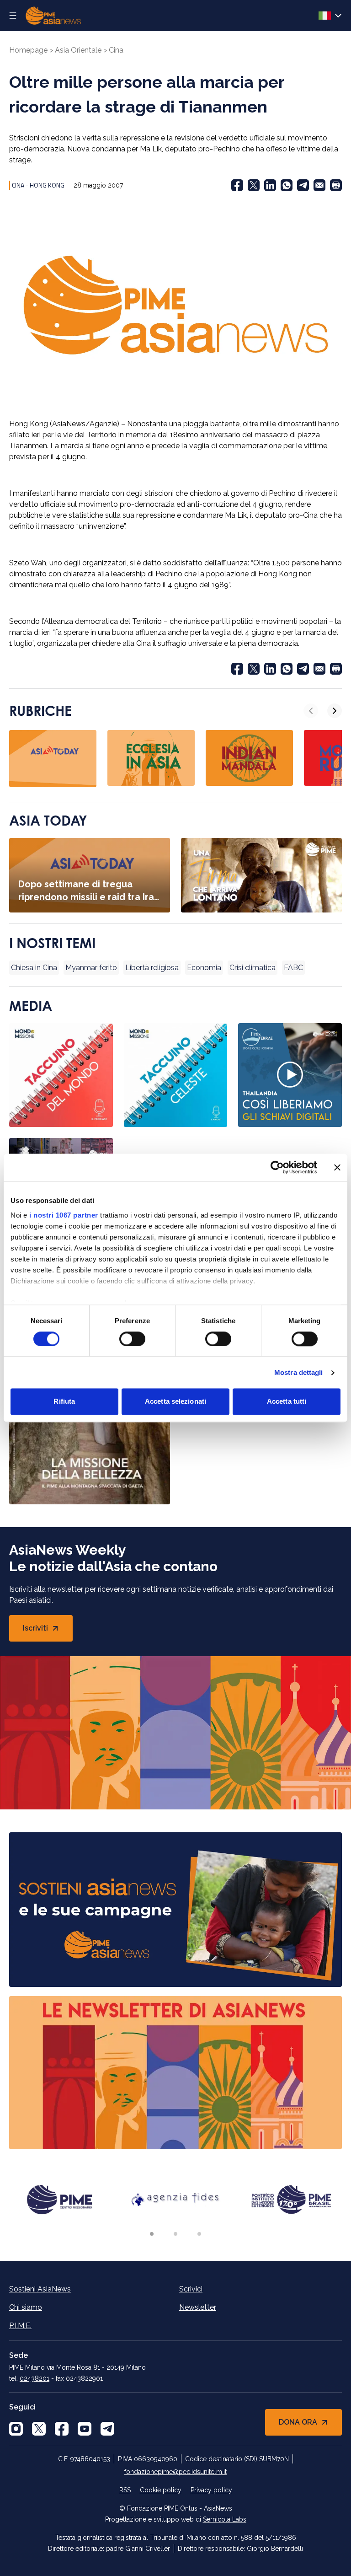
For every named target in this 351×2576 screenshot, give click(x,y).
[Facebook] (237, 185)
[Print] (336, 185)
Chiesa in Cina (34, 968)
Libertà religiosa (152, 968)
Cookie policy (161, 2490)
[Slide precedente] (311, 711)
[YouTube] (85, 2429)
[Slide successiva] (335, 711)
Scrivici (191, 2289)
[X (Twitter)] (254, 185)
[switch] (132, 1339)
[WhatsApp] (287, 185)
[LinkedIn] (270, 185)
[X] (39, 2429)
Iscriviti (48, 1631)
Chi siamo (26, 2307)
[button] (152, 2234)
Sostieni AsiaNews (40, 2289)
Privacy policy (211, 2490)
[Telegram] (303, 185)
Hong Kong (47, 185)
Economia (204, 968)
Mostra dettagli (299, 1372)
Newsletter (198, 2307)
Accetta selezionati (175, 1402)
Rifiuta (64, 1402)
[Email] (319, 185)
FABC (293, 968)
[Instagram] (16, 2429)
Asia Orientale (78, 50)
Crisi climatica (253, 968)
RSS (125, 2490)
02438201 (35, 2378)
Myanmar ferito (91, 968)
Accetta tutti (287, 1402)
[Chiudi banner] (337, 1167)
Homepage (28, 50)
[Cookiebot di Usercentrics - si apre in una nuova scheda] (277, 1167)
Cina (116, 50)
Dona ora (298, 2422)
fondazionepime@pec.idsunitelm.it (175, 2472)
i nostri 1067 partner (64, 1215)
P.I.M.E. (20, 2326)
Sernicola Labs (225, 2519)
